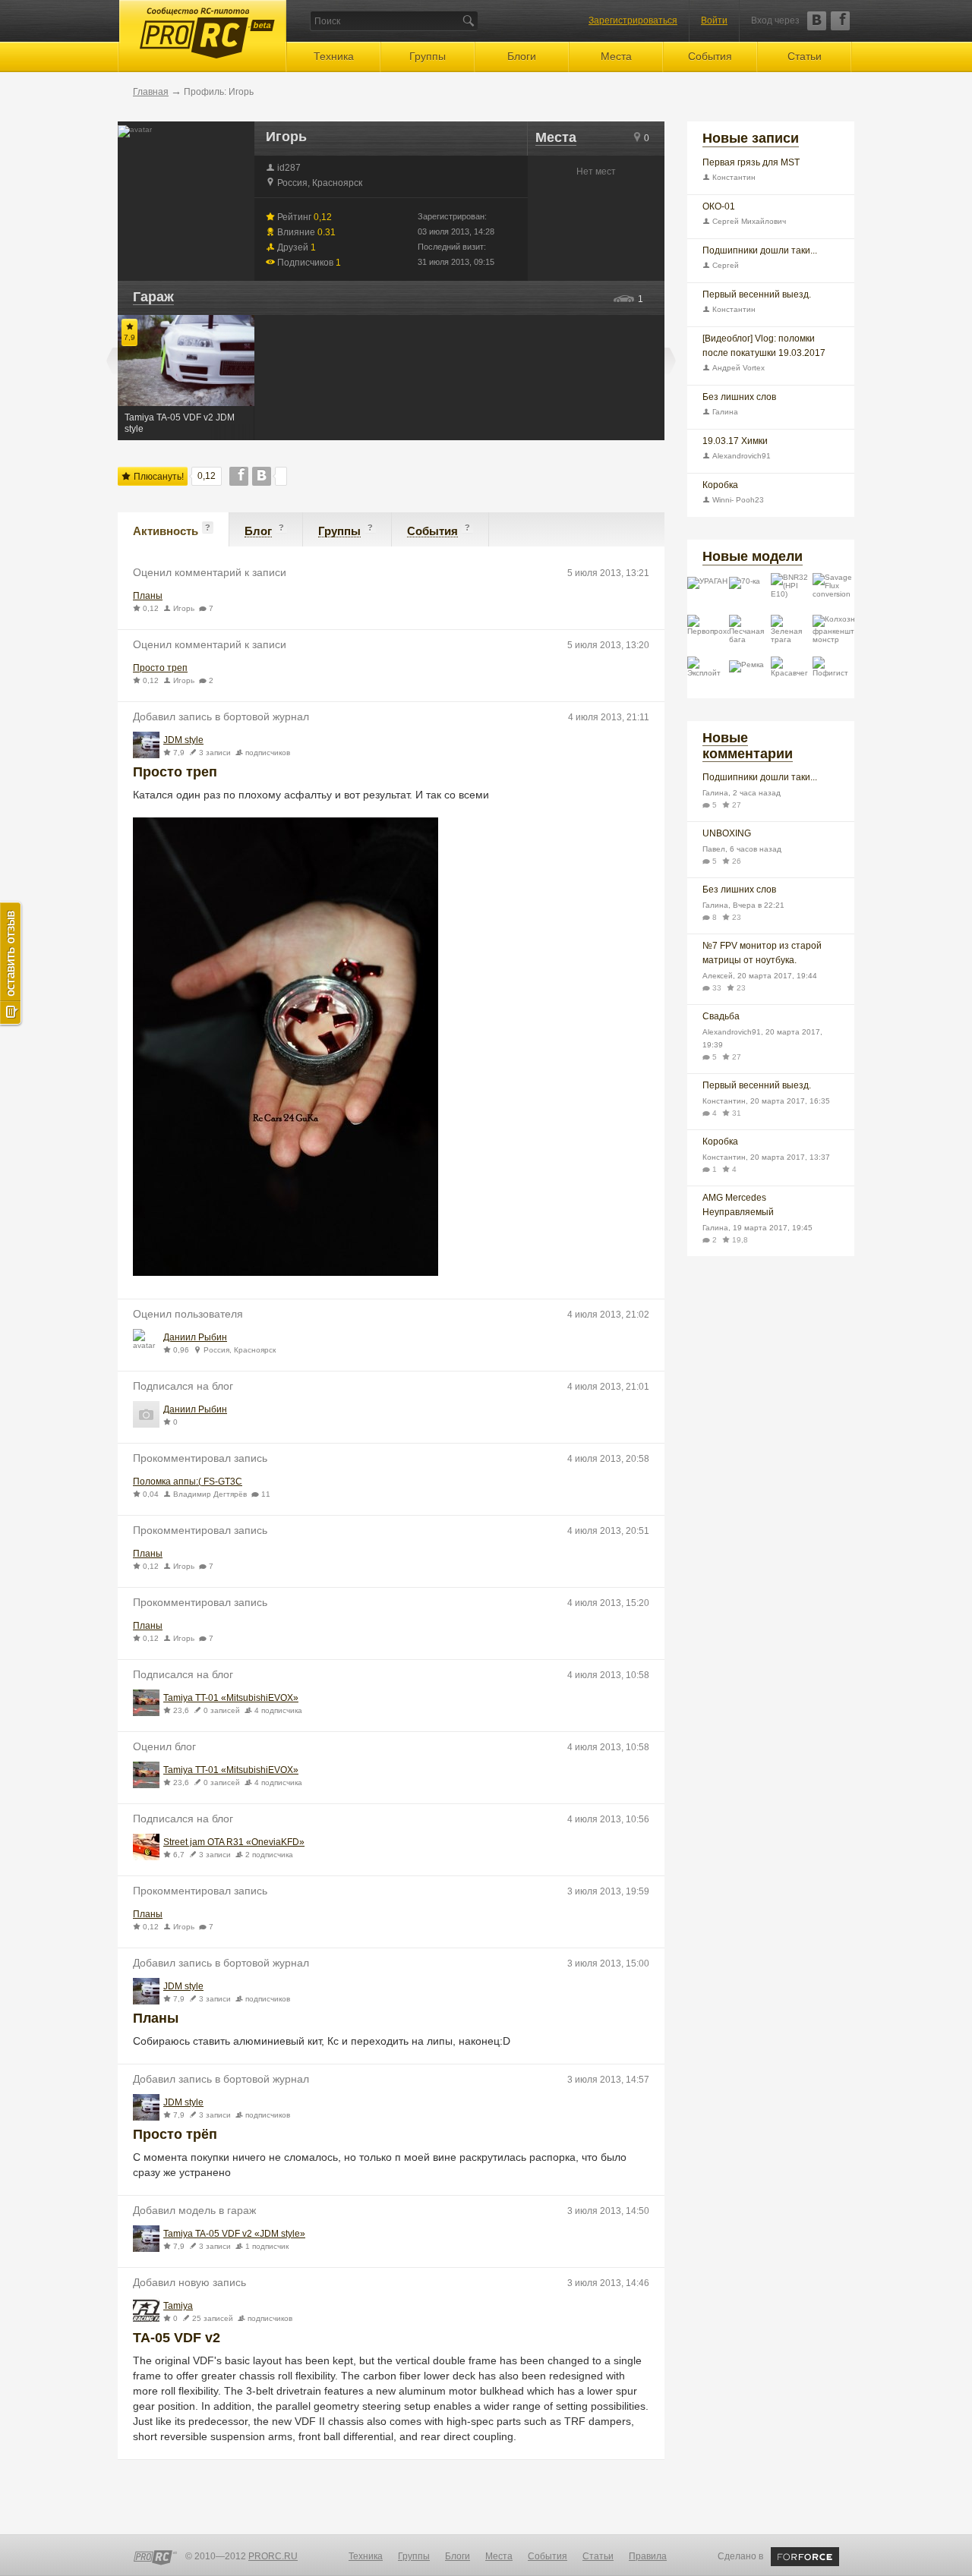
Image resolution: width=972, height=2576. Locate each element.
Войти (714, 20)
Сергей (724, 265)
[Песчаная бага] (750, 636)
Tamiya (178, 2306)
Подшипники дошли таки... (760, 250)
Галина (724, 412)
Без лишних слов (739, 397)
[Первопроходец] (708, 636)
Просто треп (160, 668)
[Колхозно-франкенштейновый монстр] (833, 636)
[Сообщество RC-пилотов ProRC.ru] (155, 2558)
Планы (148, 596)
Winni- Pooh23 (737, 500)
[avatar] (146, 745)
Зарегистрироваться (633, 20)
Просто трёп (175, 2134)
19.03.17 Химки (735, 441)
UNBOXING (727, 833)
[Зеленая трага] (792, 636)
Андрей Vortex (737, 368)
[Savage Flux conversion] (833, 594)
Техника (334, 56)
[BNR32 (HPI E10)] (792, 594)
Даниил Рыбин (195, 1338)
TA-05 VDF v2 (177, 2338)
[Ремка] (750, 677)
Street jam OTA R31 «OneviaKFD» (234, 1842)
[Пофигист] (833, 677)
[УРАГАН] (708, 594)
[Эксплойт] (708, 677)
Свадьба (721, 1016)
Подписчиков (308, 262)
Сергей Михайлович (748, 221)
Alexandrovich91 (740, 456)
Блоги (522, 56)
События (710, 56)
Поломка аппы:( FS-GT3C (188, 1482)
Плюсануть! (158, 477)
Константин (733, 177)
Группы (428, 56)
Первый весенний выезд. (757, 294)
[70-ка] (750, 594)
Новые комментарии (748, 746)
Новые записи (751, 138)
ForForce (805, 2557)
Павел (714, 849)
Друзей (295, 247)
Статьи (805, 56)
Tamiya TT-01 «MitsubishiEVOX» (231, 1698)
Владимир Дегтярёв (210, 1494)
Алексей (718, 976)
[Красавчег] (792, 677)
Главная (151, 92)
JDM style (183, 740)
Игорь (184, 608)
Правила (648, 2556)
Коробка (720, 485)
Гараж (153, 297)
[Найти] (468, 21)
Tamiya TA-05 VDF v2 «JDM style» (234, 2234)
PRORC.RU (273, 2556)
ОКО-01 (719, 206)
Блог (258, 531)
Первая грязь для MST (751, 162)
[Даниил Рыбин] (146, 1342)
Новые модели (753, 556)
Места (616, 56)
